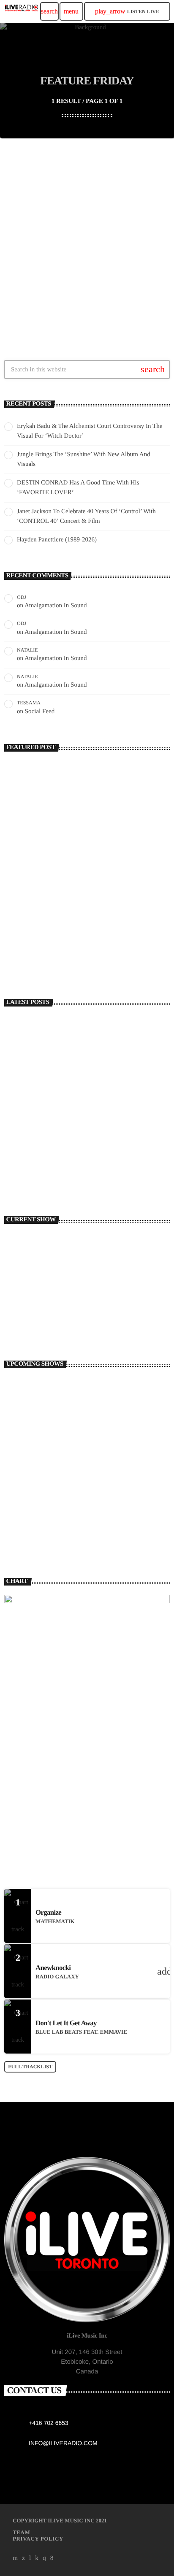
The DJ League (58, 1385)
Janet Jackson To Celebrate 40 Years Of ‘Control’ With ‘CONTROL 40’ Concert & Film (98, 1142)
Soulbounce (32, 923)
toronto (27, 1296)
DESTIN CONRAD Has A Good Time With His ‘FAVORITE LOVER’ (100, 1105)
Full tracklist (30, 2067)
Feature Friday (36, 236)
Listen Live (127, 11)
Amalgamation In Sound (56, 606)
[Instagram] (44, 2558)
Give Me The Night (63, 1534)
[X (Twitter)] (24, 2558)
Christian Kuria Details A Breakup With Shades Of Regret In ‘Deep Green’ (88, 942)
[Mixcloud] (37, 2558)
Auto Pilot (29, 1311)
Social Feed (40, 712)
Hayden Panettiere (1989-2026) (57, 540)
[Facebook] (52, 2558)
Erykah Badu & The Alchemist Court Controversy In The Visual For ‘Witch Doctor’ (103, 1030)
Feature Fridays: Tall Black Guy (76, 252)
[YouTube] (15, 2558)
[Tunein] (30, 2558)
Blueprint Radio (59, 1459)
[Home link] (22, 11)
